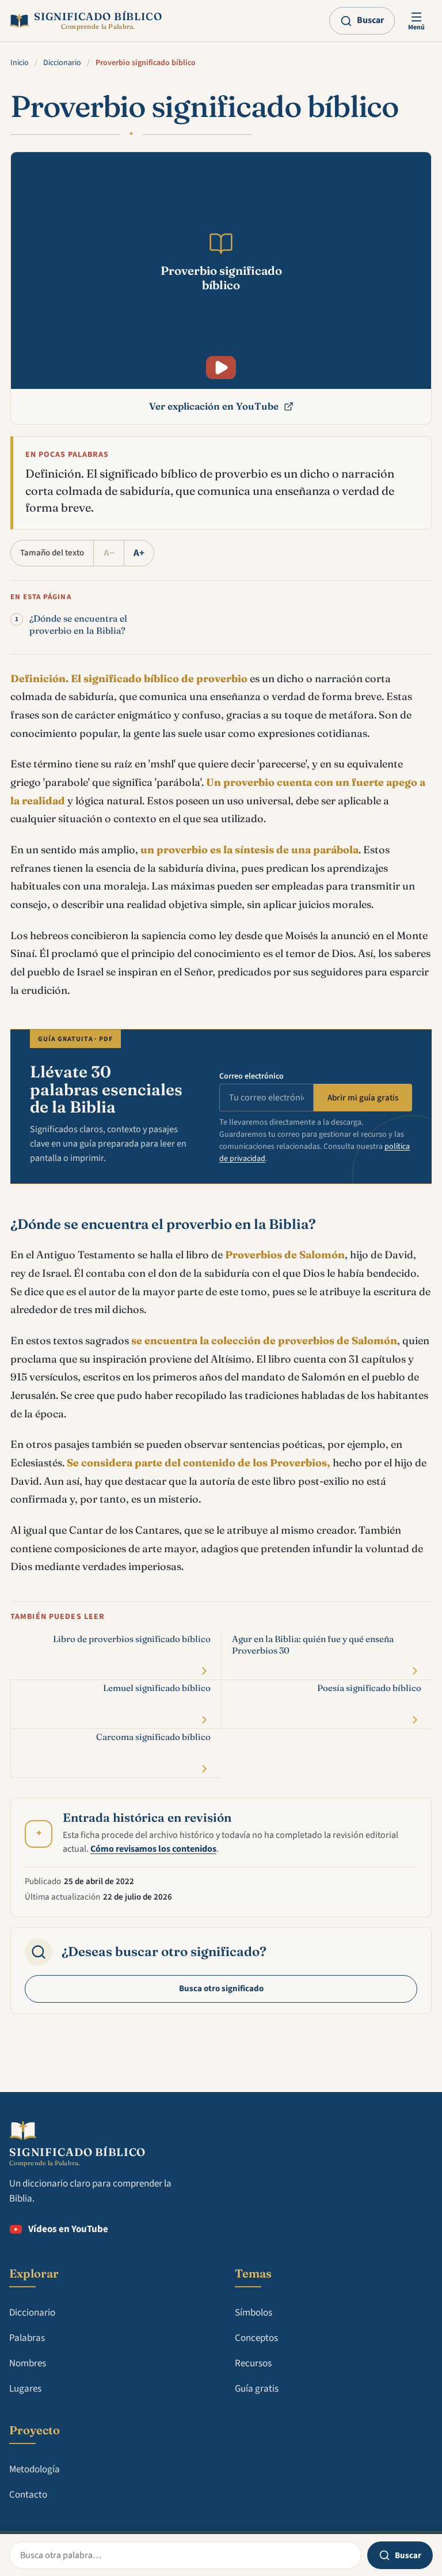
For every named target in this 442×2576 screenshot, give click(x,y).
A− (109, 553)
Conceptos (256, 2338)
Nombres (28, 2363)
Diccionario (62, 63)
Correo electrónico (252, 1076)
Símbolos (254, 2313)
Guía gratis (257, 2389)
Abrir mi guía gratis (363, 1098)
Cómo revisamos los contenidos (153, 1849)
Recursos (253, 2363)
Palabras (27, 2338)
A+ (139, 553)
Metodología (35, 2469)
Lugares (25, 2389)
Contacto (28, 2495)
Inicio (20, 63)
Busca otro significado (221, 1989)
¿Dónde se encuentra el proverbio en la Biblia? (78, 625)
